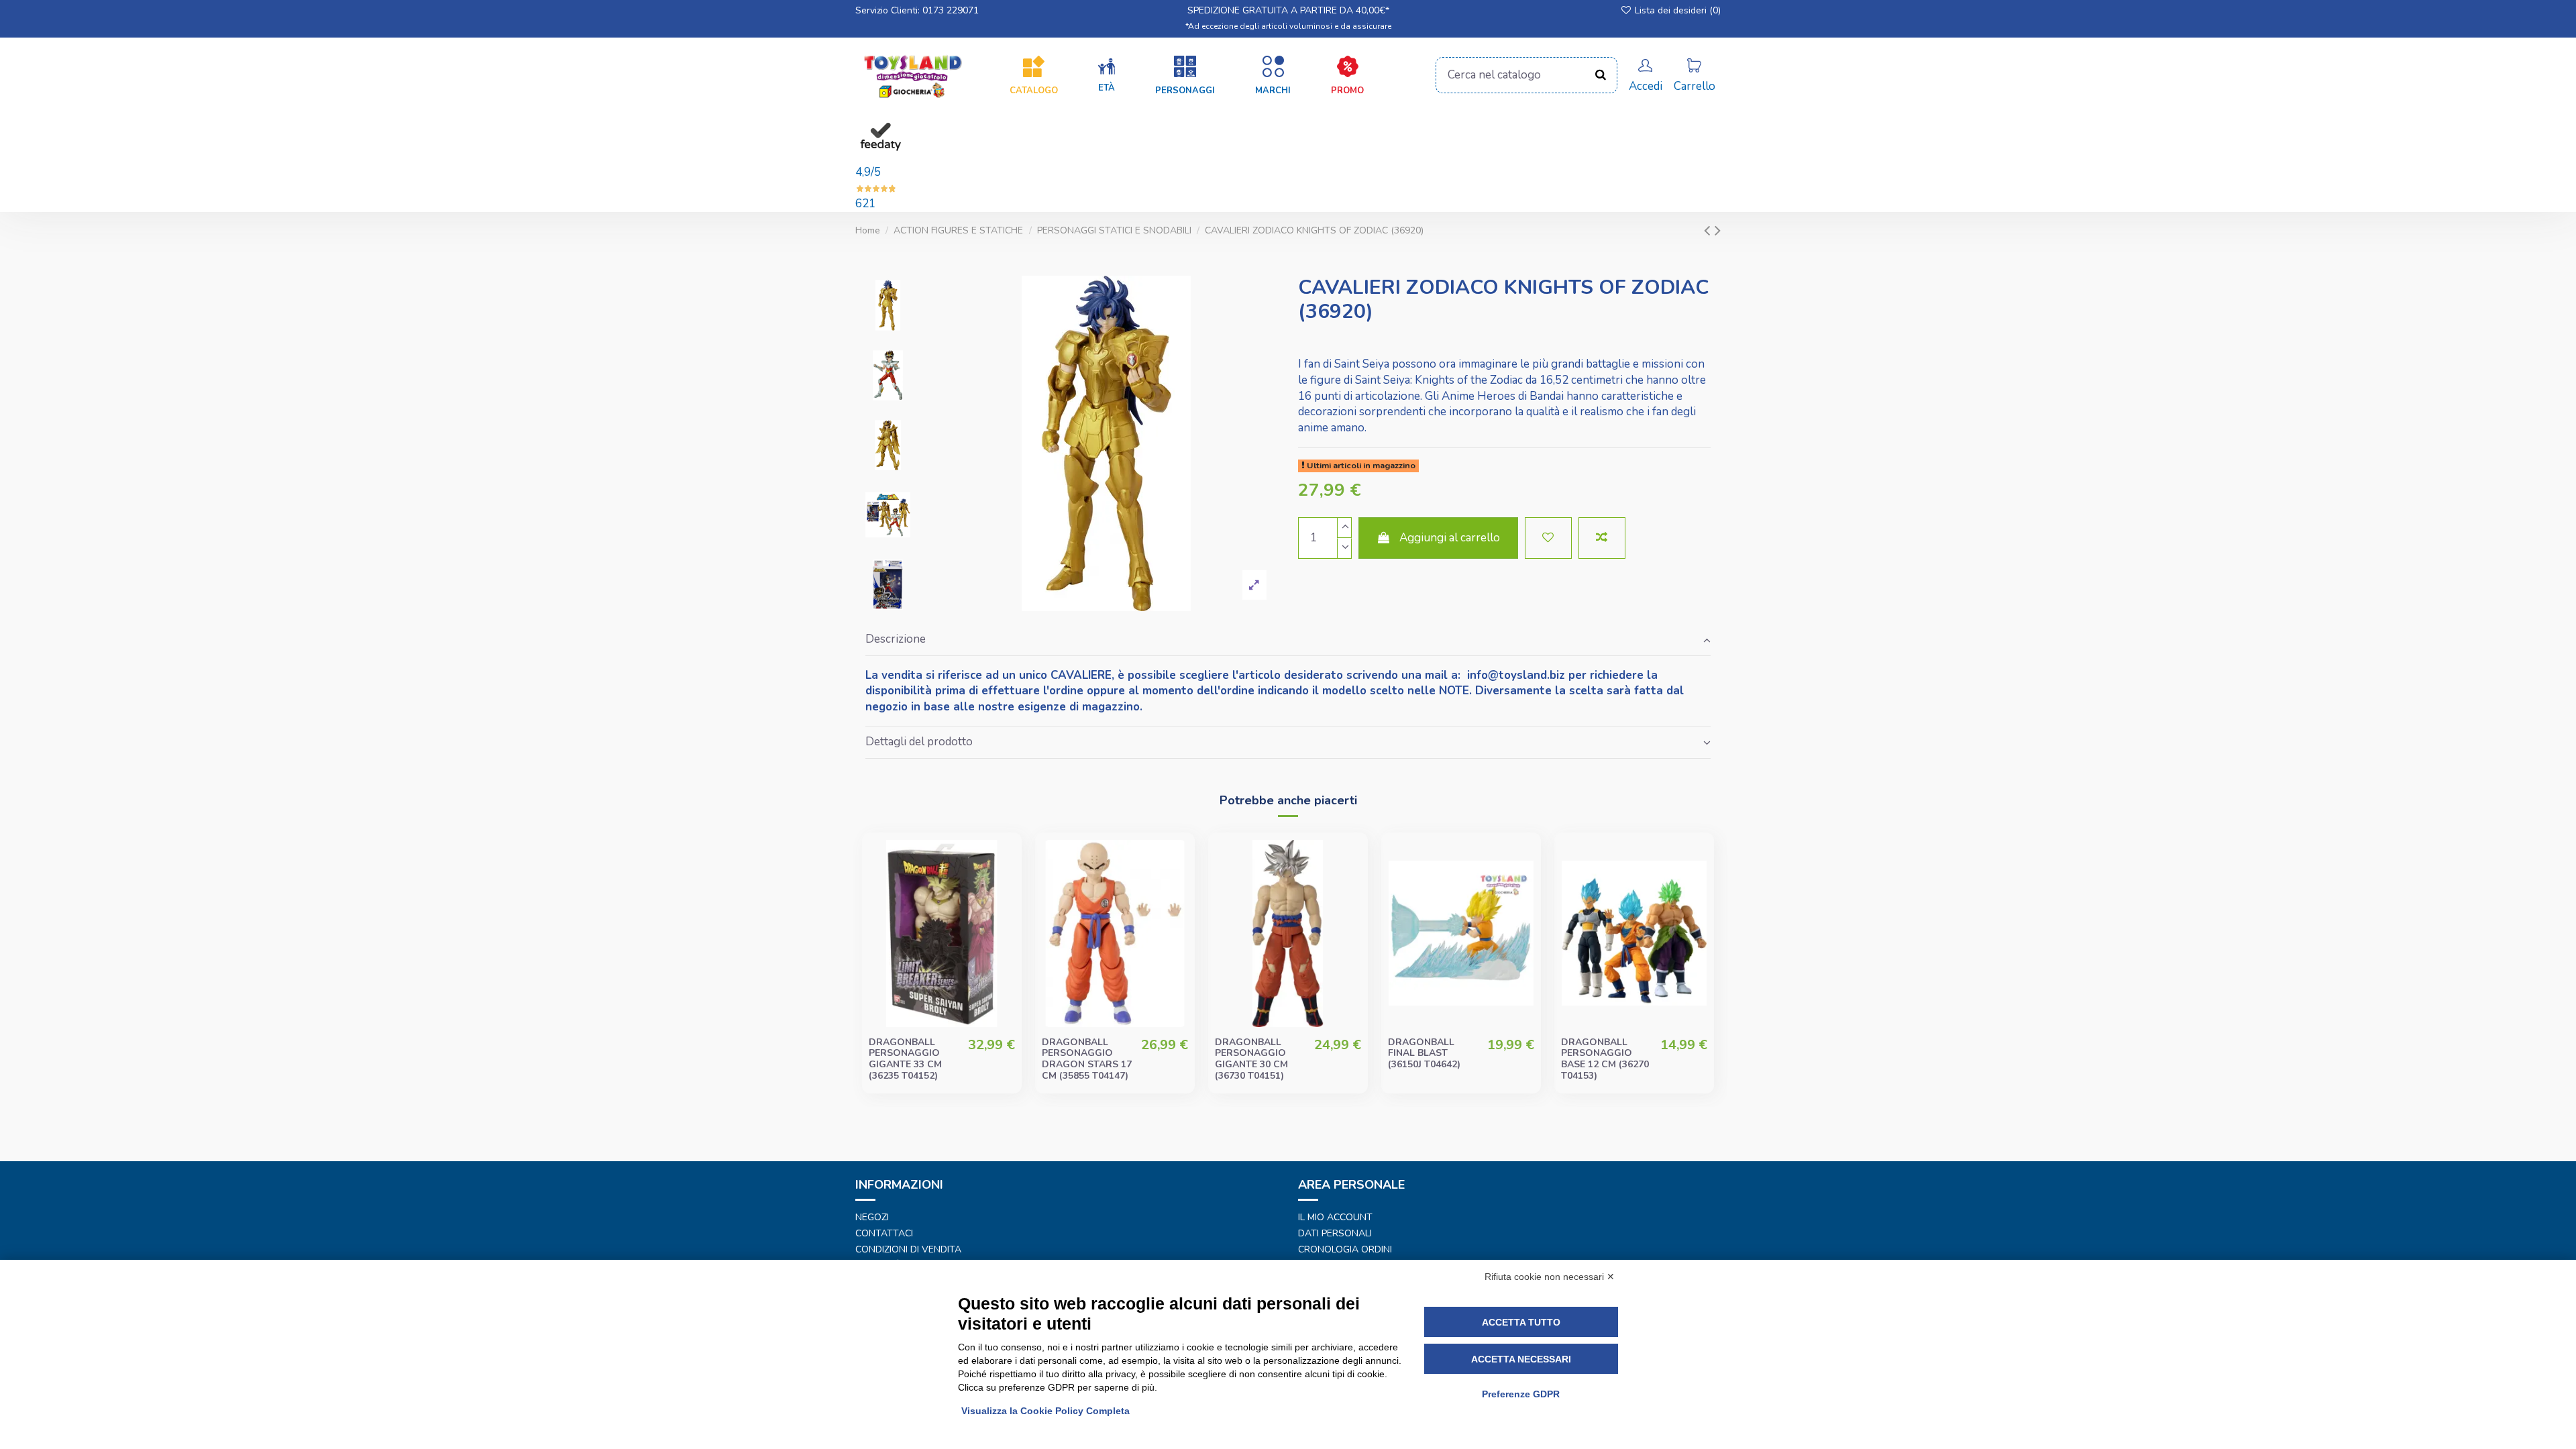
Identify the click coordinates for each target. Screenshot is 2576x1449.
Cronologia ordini (1345, 1250)
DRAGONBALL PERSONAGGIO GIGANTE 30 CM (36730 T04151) (1251, 1059)
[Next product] (1718, 230)
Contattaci (884, 1234)
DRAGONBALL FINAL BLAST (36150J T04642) (1424, 1054)
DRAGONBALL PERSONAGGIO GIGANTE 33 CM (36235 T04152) (905, 1059)
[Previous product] (1709, 230)
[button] (1107, 76)
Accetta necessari (1521, 1359)
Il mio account (1335, 1218)
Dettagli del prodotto (919, 742)
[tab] (1288, 640)
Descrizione (896, 639)
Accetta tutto (1521, 1322)
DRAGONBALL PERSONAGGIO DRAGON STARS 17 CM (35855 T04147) (1087, 1059)
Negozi (872, 1218)
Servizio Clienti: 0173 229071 (917, 10)
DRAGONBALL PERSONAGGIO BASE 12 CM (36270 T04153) (1605, 1059)
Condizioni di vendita (908, 1250)
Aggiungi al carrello (1450, 538)
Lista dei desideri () (1676, 10)
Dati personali (1335, 1234)
